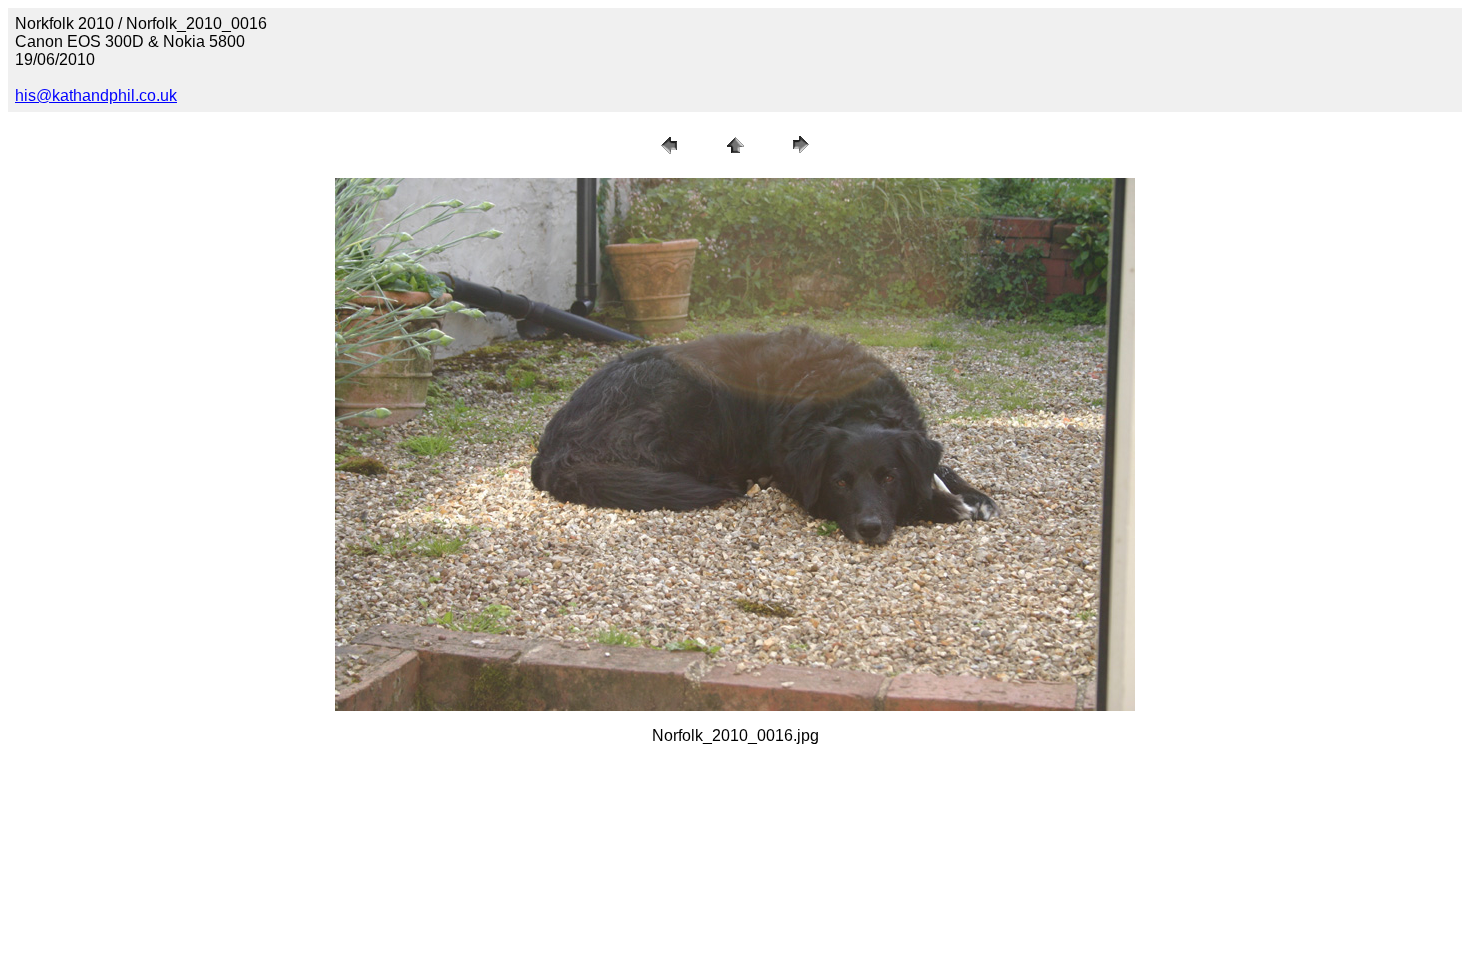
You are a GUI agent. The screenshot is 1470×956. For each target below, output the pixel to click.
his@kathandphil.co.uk (96, 95)
